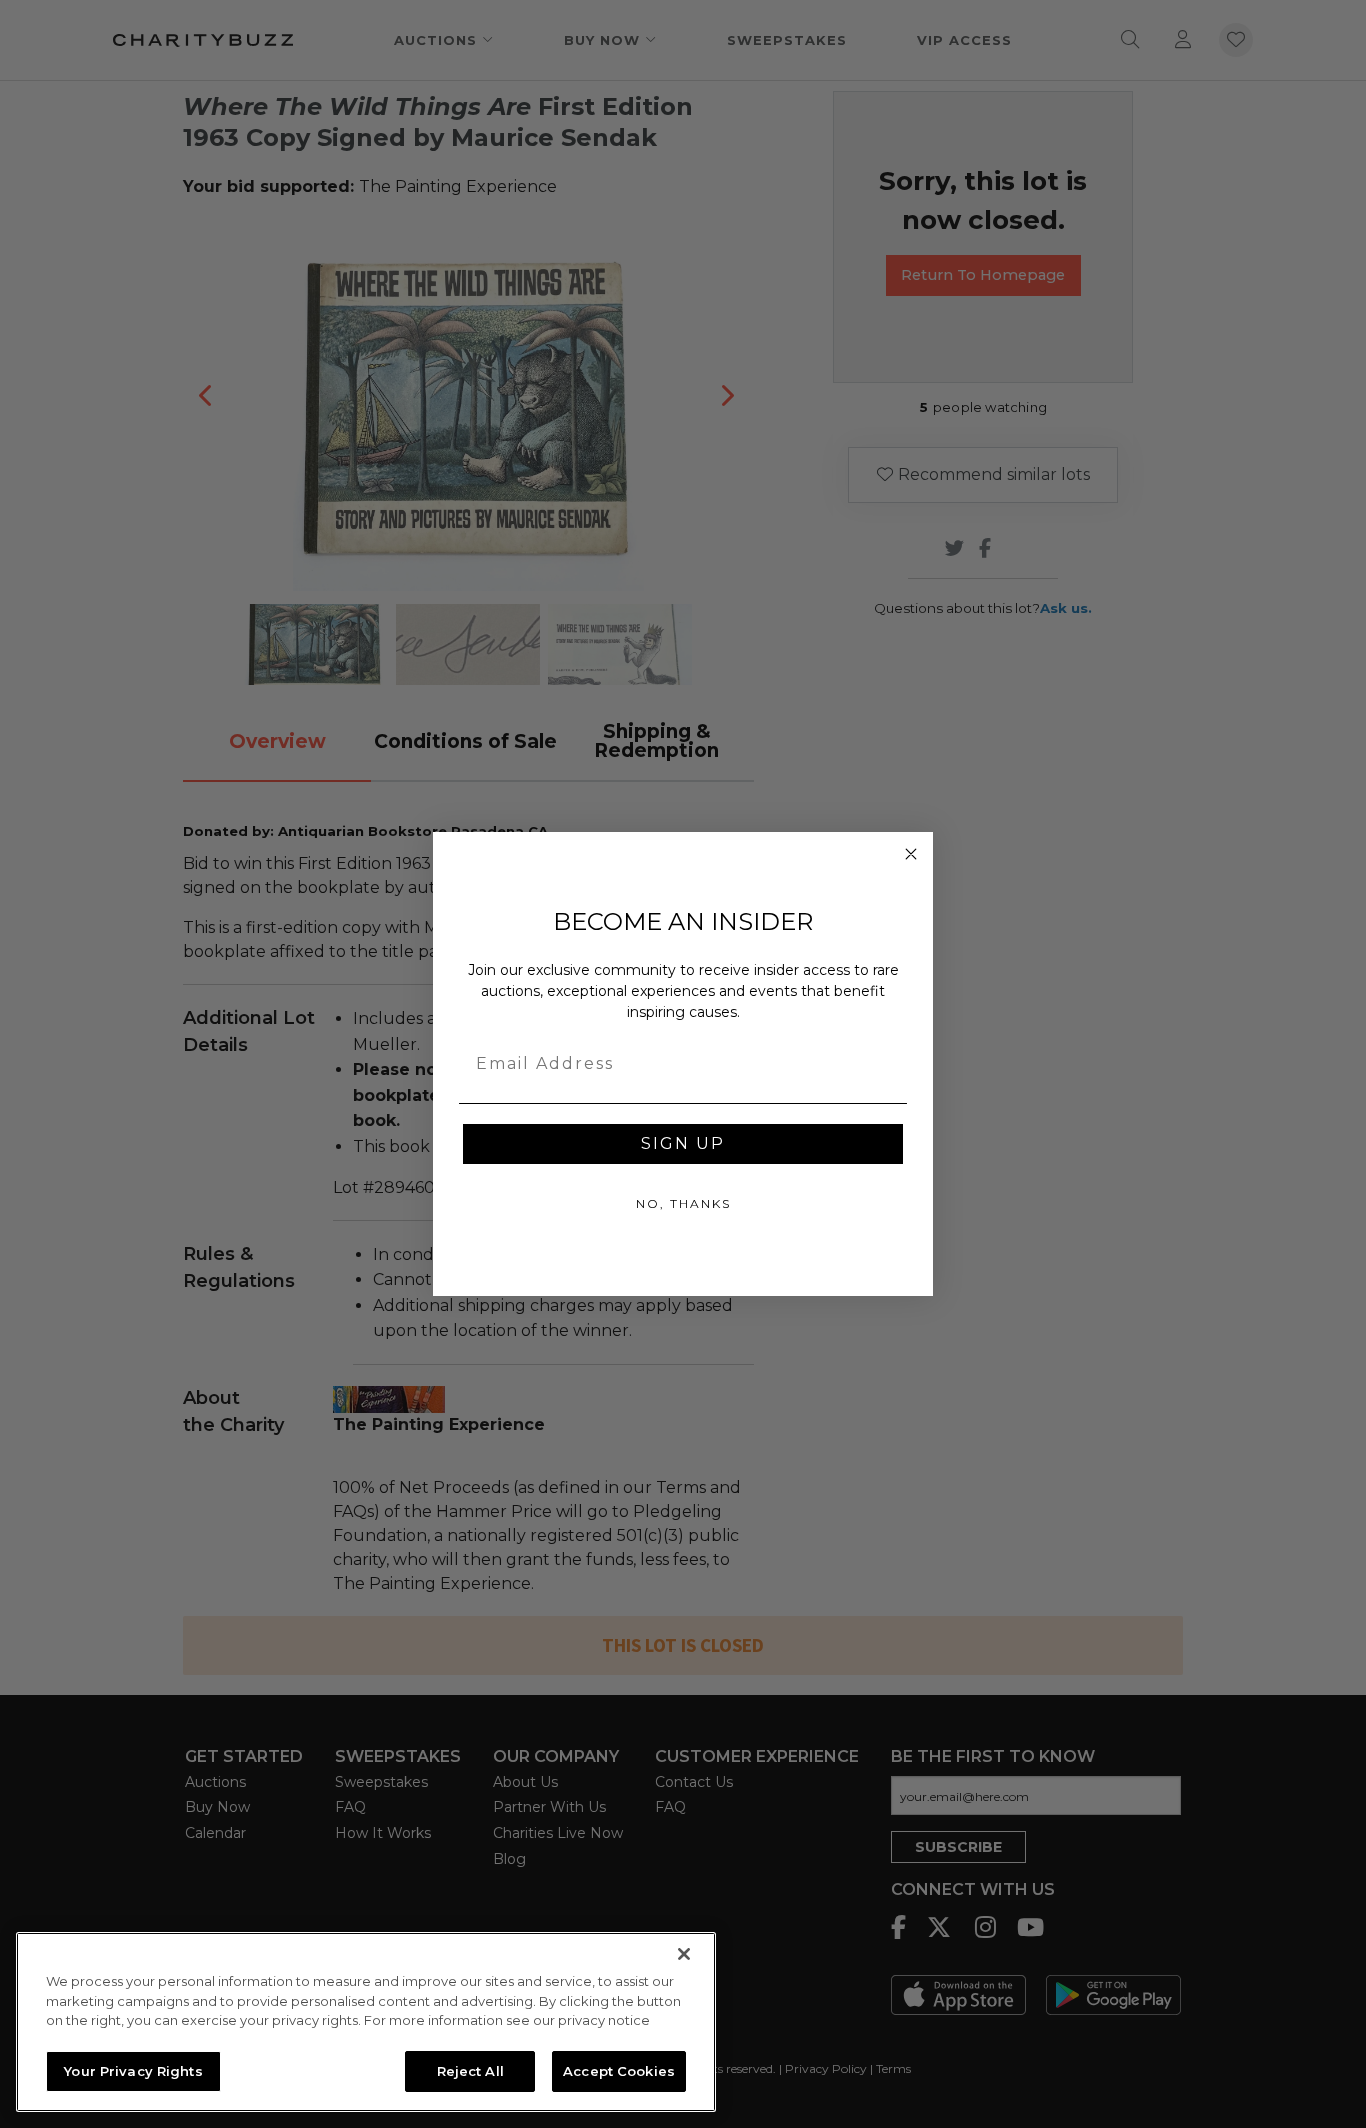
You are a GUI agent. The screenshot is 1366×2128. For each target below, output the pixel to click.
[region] (366, 2022)
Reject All (470, 2070)
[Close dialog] (911, 854)
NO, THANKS (683, 1203)
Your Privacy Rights (133, 2070)
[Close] (684, 1954)
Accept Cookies (619, 2070)
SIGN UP (683, 1143)
